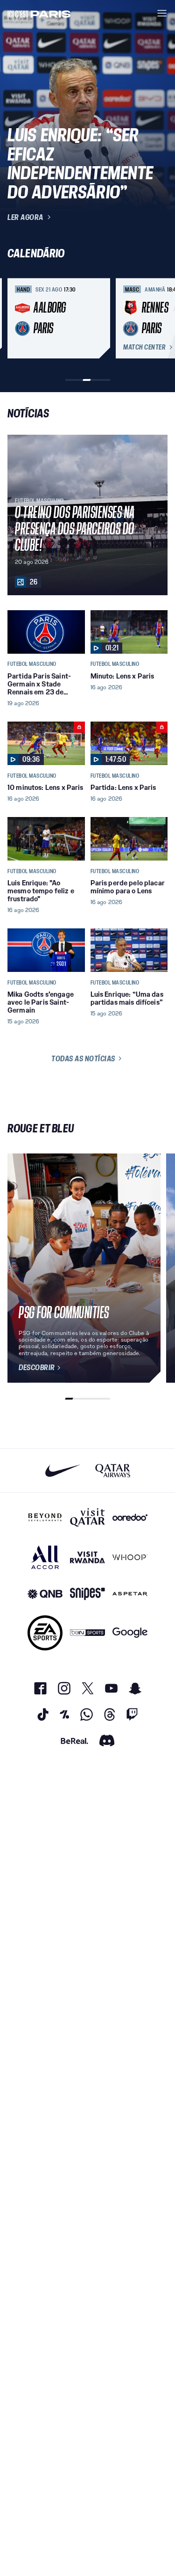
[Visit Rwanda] (87, 1557)
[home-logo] (39, 13)
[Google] (130, 1633)
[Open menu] (162, 13)
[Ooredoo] (130, 1518)
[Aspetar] (130, 1594)
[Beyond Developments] (45, 1518)
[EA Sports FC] (45, 1633)
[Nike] (63, 1470)
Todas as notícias (83, 1058)
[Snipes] (87, 1594)
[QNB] (45, 1594)
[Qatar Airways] (113, 1470)
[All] (45, 1557)
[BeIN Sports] (87, 1633)
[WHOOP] (130, 1557)
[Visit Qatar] (87, 1518)
